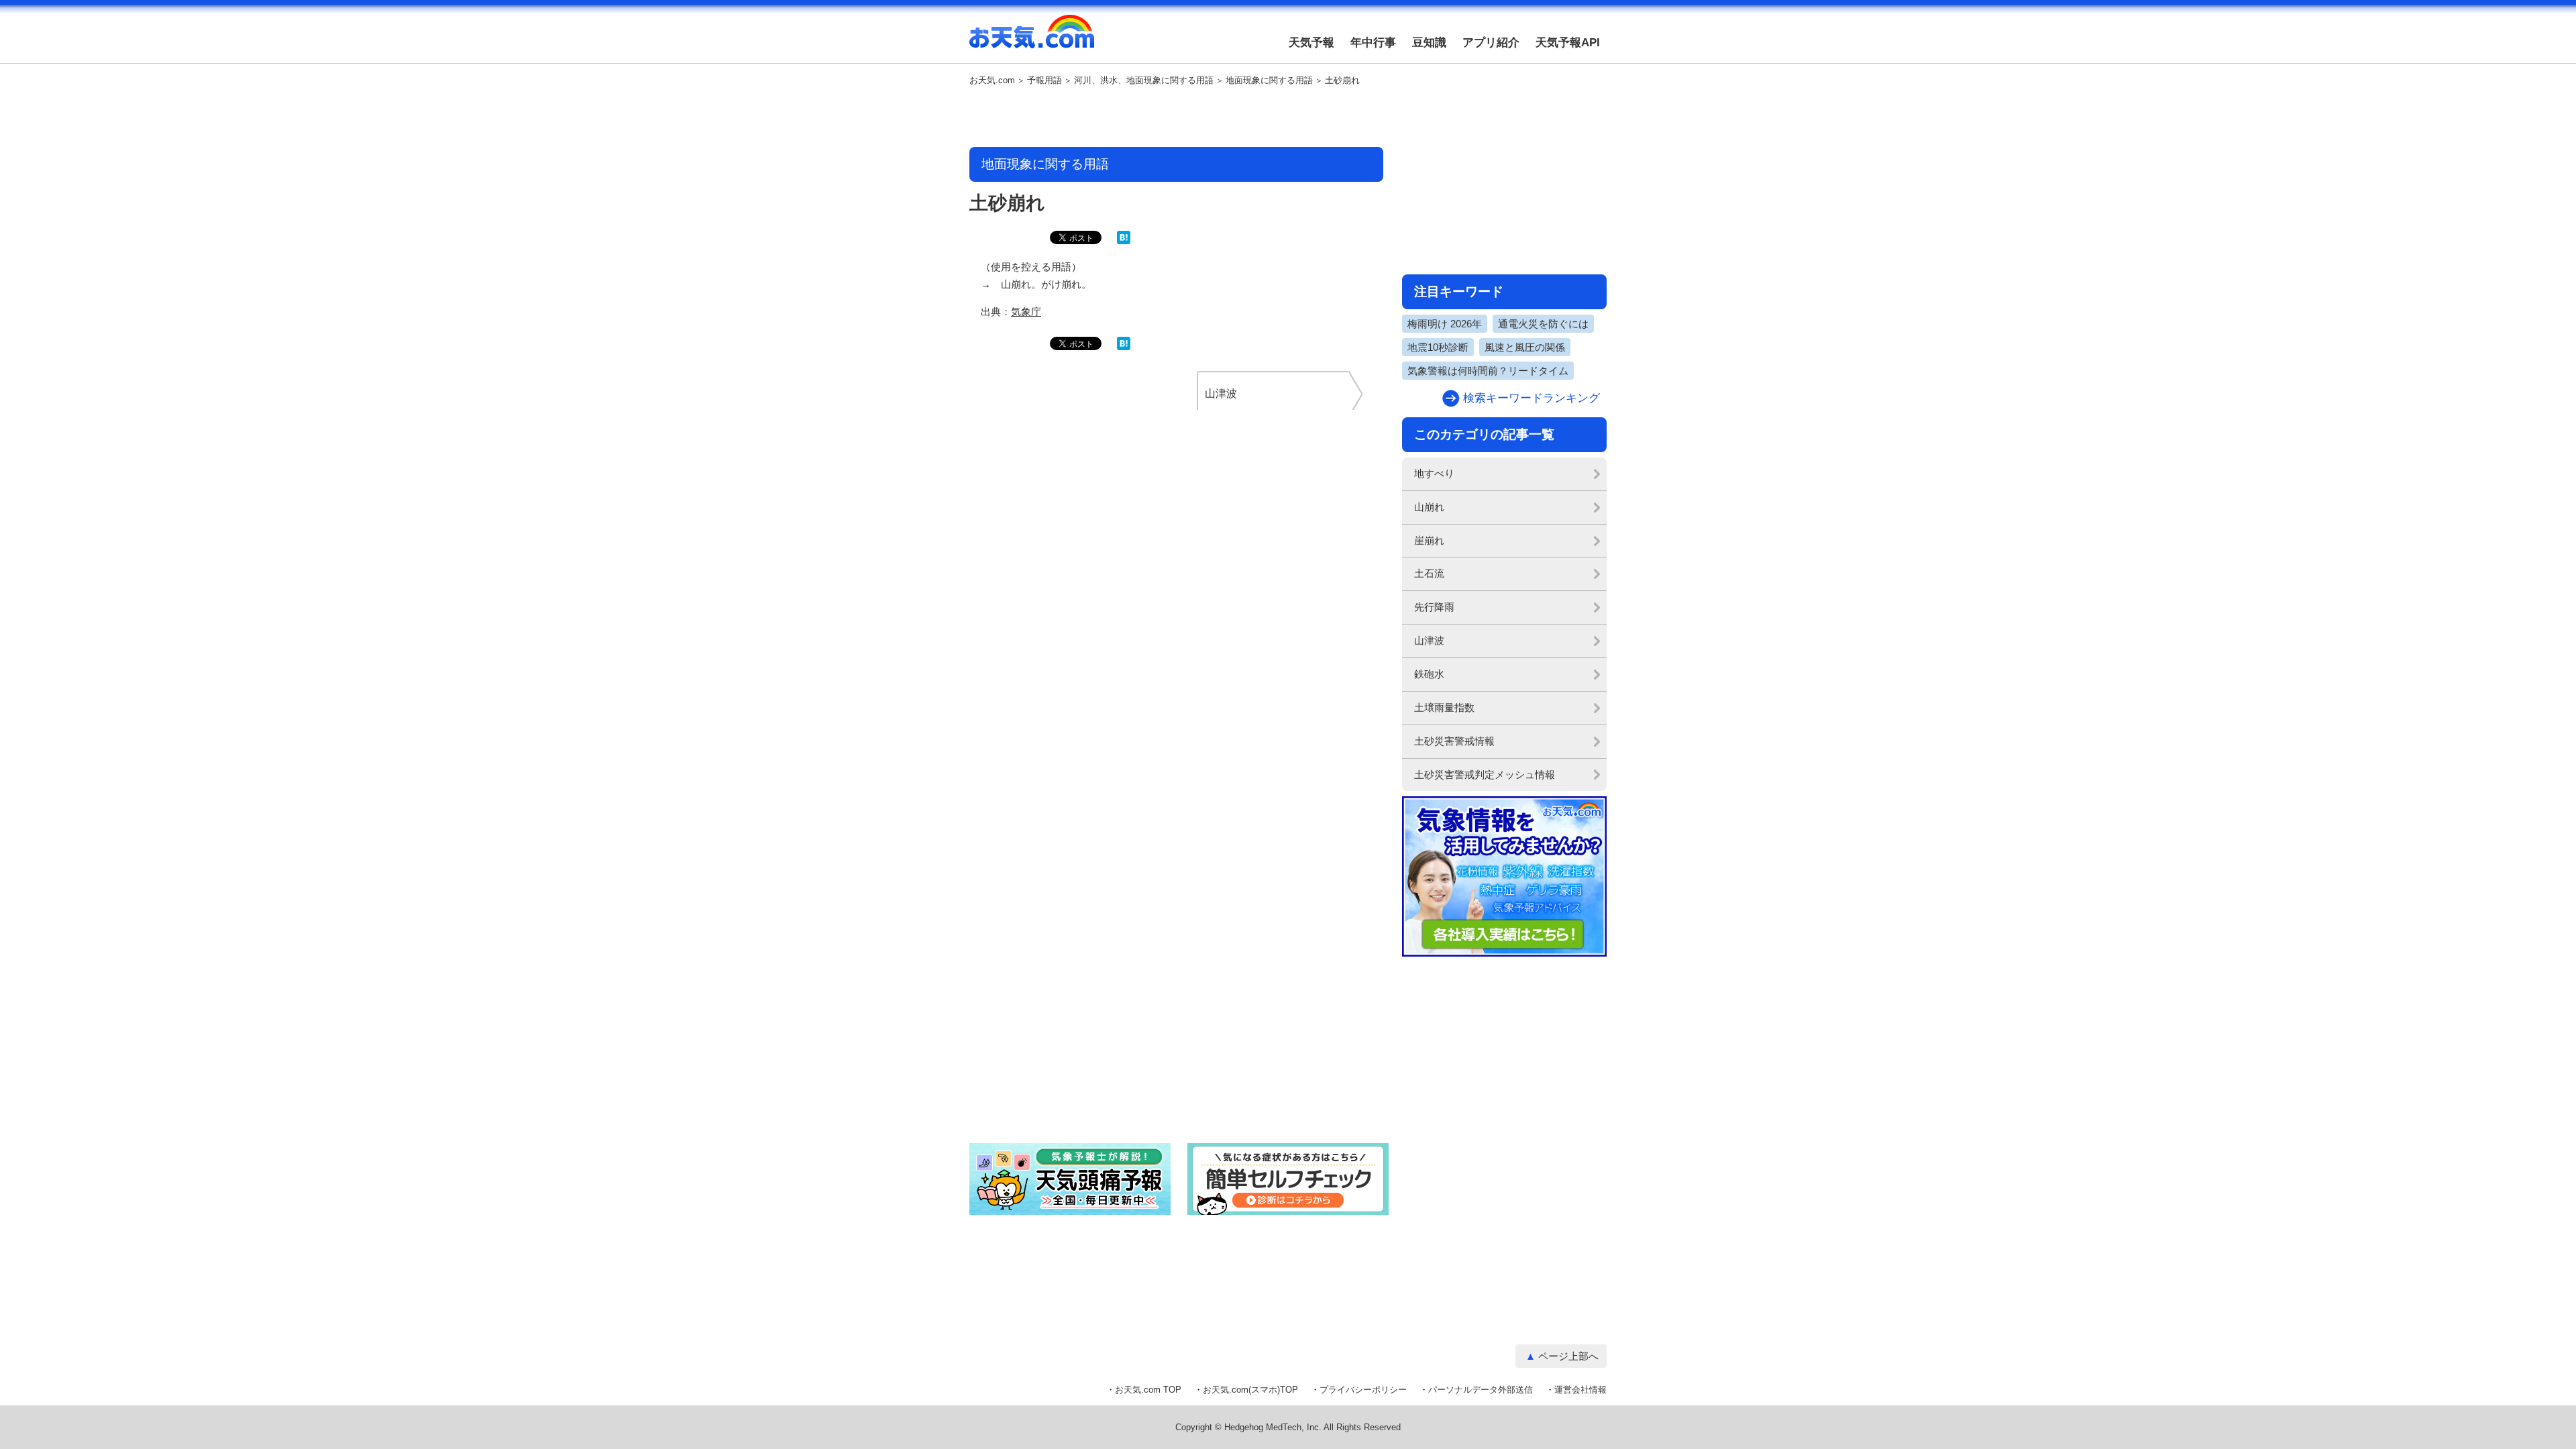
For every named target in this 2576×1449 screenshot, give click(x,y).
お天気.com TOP (1148, 1390)
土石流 (1429, 573)
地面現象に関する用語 (1269, 80)
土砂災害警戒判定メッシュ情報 (1485, 774)
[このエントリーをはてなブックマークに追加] (1124, 241)
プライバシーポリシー (1363, 1390)
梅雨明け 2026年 (1445, 324)
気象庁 (1026, 312)
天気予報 (1311, 43)
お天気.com (1032, 39)
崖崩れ (1429, 540)
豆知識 (1429, 43)
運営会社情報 (1580, 1390)
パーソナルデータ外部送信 (1481, 1390)
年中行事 (1373, 43)
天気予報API (1568, 43)
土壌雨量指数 (1444, 707)
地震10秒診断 (1438, 347)
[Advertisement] (1177, 117)
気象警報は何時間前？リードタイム (1488, 371)
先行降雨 (1434, 607)
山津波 (1429, 640)
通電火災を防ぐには (1543, 324)
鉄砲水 (1429, 674)
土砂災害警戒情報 (1454, 741)
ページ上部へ (1568, 1356)
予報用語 (1044, 80)
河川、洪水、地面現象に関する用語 (1144, 80)
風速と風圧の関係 (1525, 347)
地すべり (1434, 473)
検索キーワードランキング (1532, 398)
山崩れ (1429, 507)
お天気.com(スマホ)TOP (1250, 1390)
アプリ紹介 (1491, 43)
